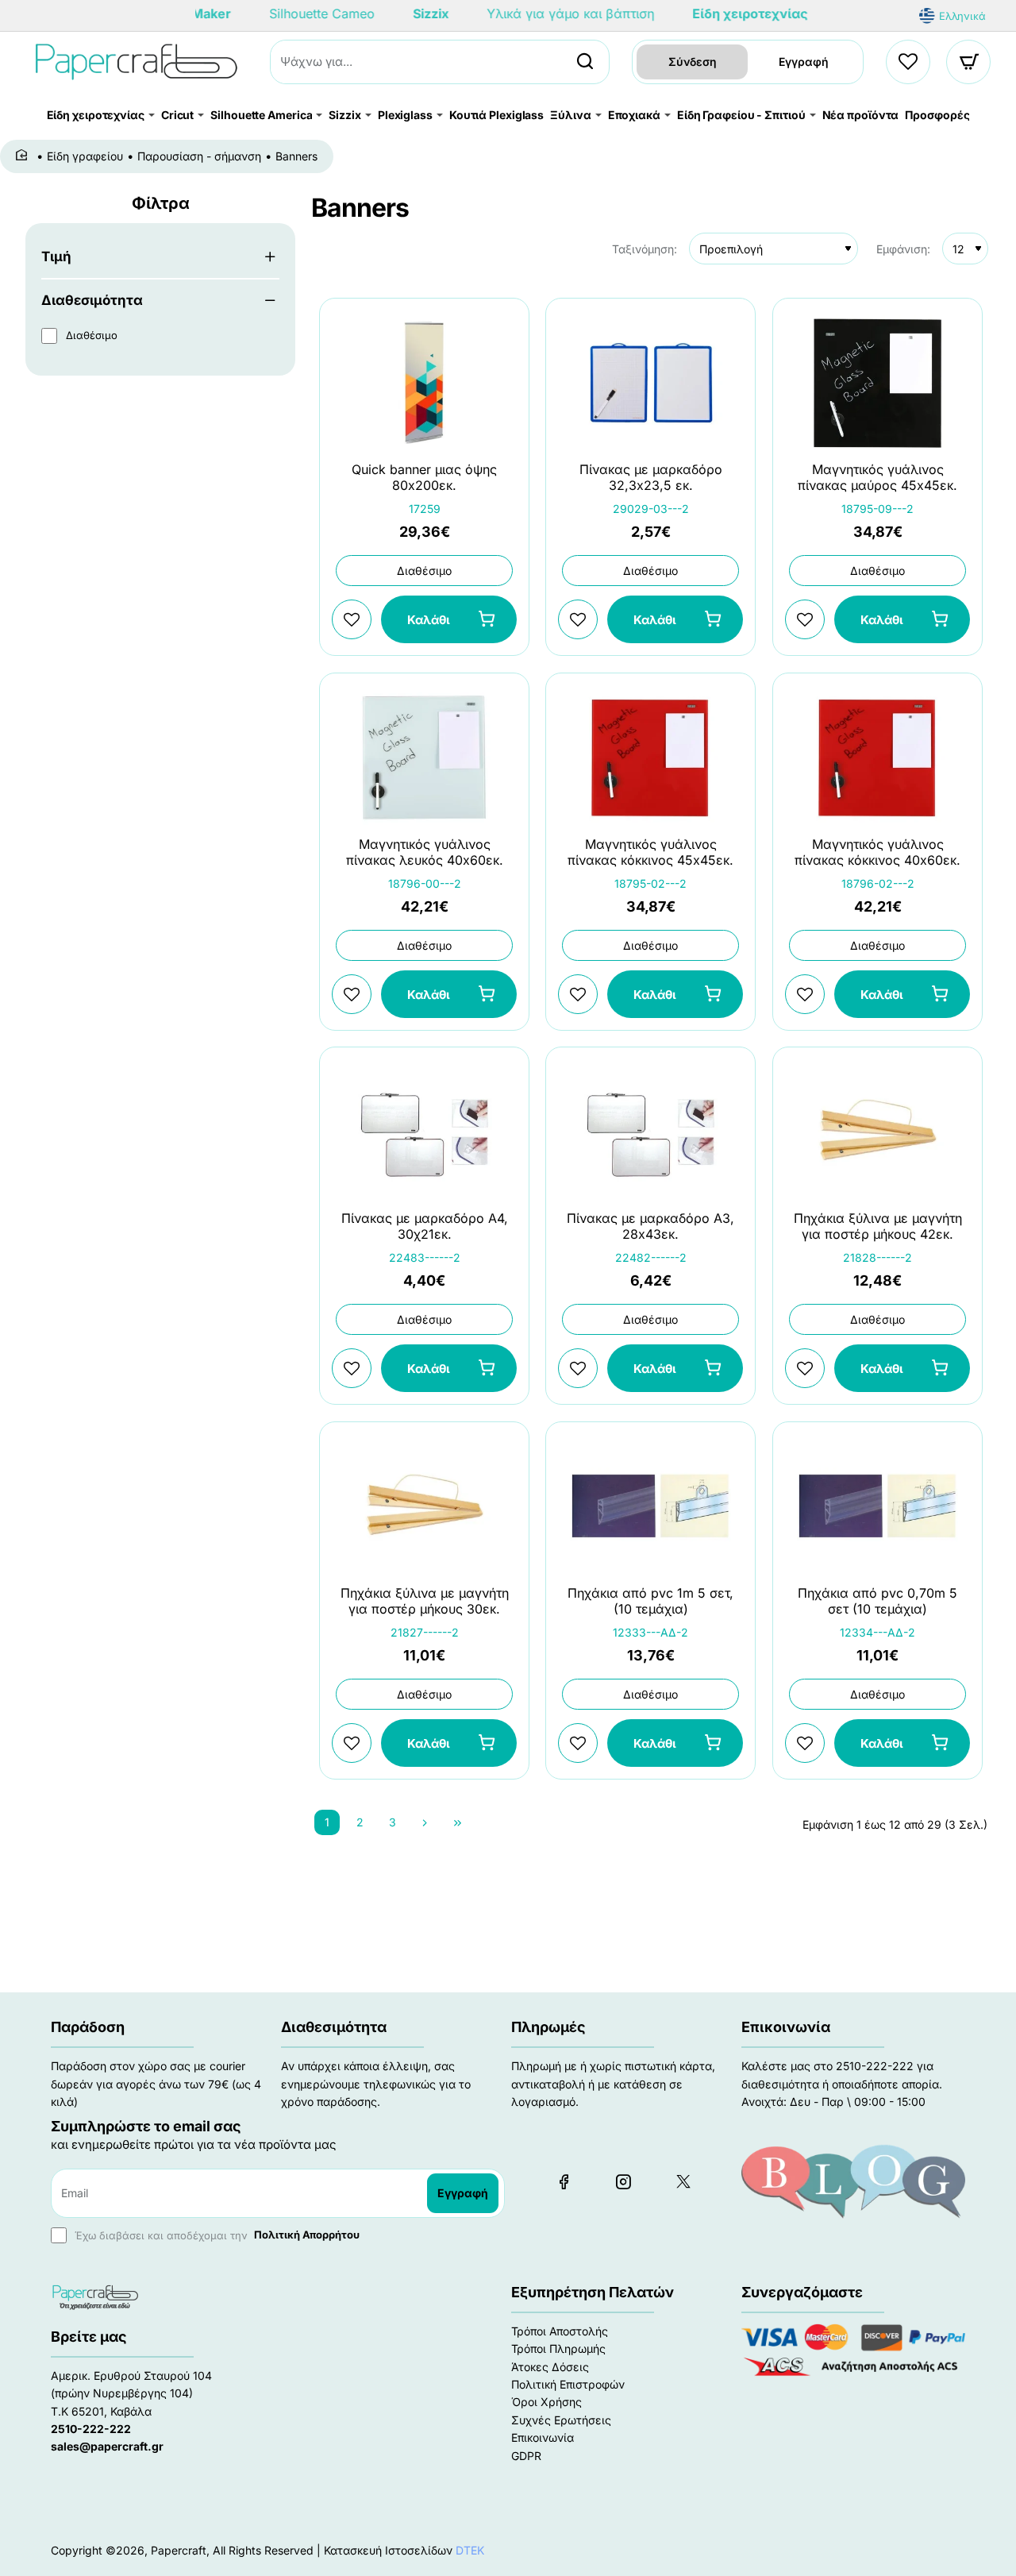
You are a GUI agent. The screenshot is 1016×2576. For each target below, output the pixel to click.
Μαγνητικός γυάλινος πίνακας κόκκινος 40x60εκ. (877, 852)
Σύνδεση (693, 62)
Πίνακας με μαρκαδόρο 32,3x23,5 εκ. (651, 478)
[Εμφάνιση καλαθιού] (969, 62)
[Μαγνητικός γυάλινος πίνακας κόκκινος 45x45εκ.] (650, 758)
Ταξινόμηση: (645, 249)
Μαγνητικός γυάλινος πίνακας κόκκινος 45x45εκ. (650, 852)
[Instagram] (623, 2181)
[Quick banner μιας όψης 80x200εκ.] (424, 383)
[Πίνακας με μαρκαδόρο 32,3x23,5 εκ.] (650, 383)
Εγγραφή (804, 62)
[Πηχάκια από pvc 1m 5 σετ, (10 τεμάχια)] (650, 1507)
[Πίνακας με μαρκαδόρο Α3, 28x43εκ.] (650, 1132)
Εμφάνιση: (903, 249)
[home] (24, 156)
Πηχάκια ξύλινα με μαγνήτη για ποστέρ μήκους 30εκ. (425, 1600)
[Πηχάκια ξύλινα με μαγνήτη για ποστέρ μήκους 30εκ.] (424, 1507)
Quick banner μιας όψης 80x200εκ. (424, 478)
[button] (449, 620)
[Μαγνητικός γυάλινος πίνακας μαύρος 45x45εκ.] (877, 383)
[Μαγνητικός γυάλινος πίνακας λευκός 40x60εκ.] (424, 758)
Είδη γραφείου (85, 156)
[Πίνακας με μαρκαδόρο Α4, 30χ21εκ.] (424, 1132)
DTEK (470, 2550)
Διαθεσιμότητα (92, 300)
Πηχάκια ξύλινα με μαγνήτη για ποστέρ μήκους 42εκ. (877, 1226)
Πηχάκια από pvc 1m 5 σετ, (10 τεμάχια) (650, 1600)
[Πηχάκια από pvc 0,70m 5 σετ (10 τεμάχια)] (877, 1507)
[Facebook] (564, 2181)
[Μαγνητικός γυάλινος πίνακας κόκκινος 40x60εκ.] (877, 758)
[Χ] (683, 2181)
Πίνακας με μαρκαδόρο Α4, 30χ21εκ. (425, 1226)
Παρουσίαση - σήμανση (199, 156)
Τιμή (56, 256)
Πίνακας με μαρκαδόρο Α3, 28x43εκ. (650, 1226)
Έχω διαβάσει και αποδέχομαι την (216, 2235)
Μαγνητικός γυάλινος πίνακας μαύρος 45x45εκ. (877, 478)
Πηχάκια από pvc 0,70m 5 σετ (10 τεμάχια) (877, 1600)
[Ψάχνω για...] (585, 62)
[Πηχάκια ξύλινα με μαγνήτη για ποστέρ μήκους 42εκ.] (877, 1132)
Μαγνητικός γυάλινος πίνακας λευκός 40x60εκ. (425, 852)
